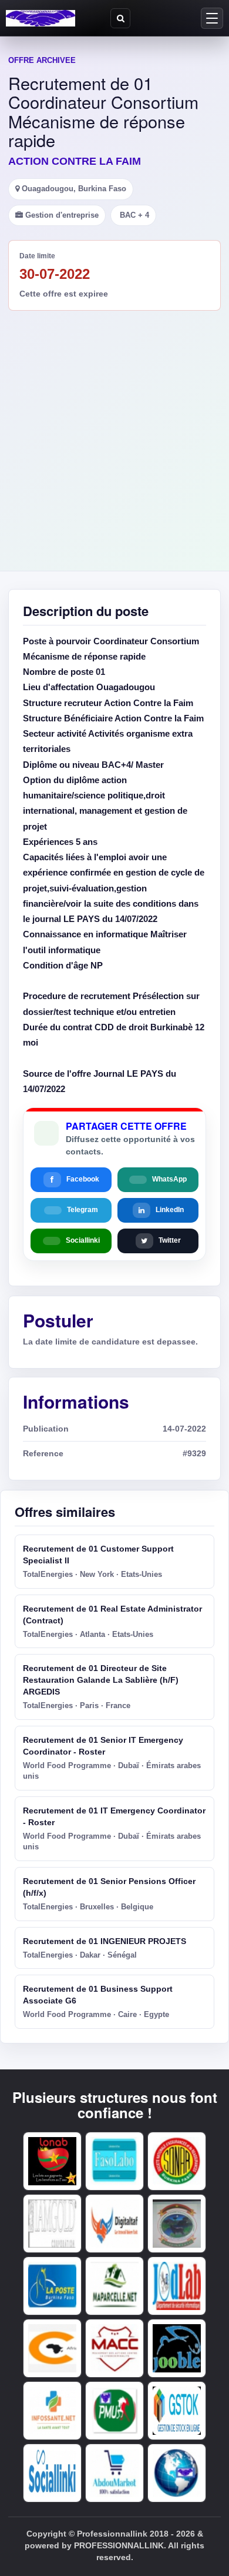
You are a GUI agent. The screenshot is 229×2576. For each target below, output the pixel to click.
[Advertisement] (114, 431)
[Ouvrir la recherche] (120, 18)
